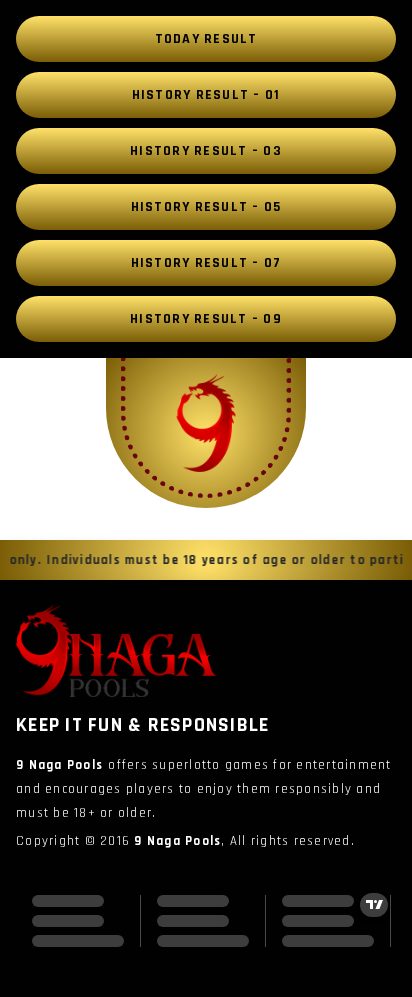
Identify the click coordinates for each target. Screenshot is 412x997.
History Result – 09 (206, 319)
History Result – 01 (206, 95)
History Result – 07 (206, 263)
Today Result (206, 39)
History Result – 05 (206, 207)
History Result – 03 (206, 151)
